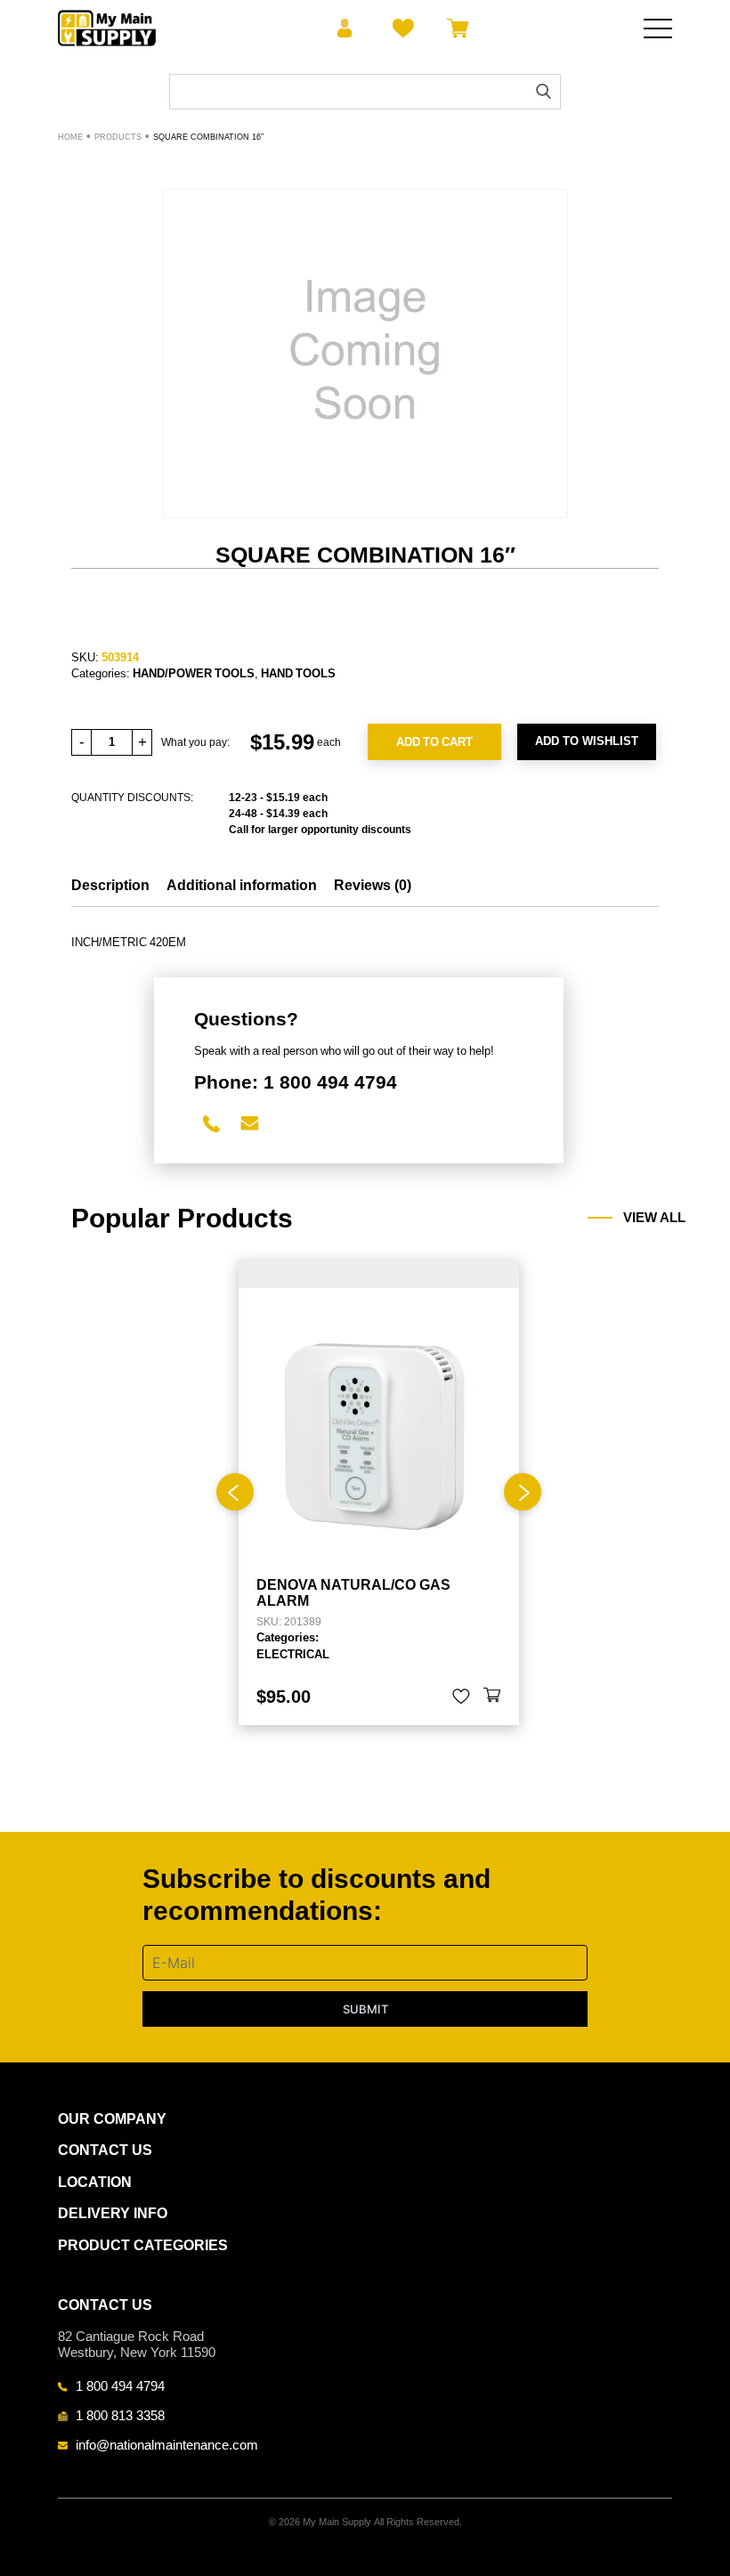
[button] (492, 1697)
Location (95, 2182)
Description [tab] (110, 885)
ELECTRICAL (293, 1654)
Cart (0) (454, 28)
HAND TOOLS (298, 673)
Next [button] (523, 1492)
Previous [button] (235, 1492)
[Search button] (543, 91)
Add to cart (434, 741)
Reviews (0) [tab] (373, 885)
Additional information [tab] (242, 885)
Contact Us (105, 2150)
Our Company (112, 2119)
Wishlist (400, 28)
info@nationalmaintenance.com (167, 2444)
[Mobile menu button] (658, 28)
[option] (379, 1492)
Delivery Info (113, 2213)
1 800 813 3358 (120, 2415)
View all (654, 1218)
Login (345, 28)
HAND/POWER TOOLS (194, 673)
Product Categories (143, 2245)
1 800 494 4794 (120, 2386)
